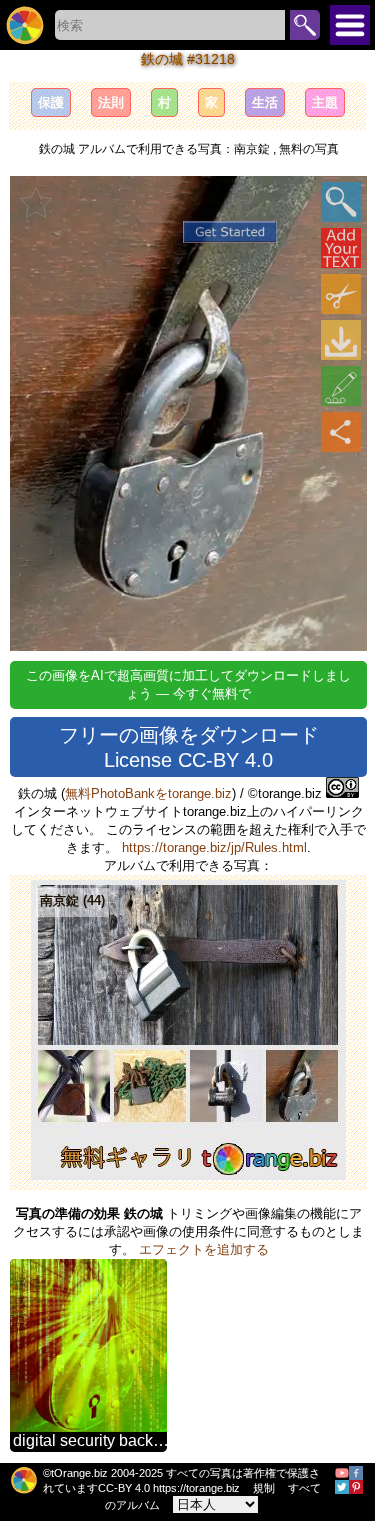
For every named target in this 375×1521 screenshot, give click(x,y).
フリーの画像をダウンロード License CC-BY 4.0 (189, 747)
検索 (305, 25)
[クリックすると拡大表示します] (341, 202)
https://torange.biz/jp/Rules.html (214, 847)
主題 (325, 102)
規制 (264, 1488)
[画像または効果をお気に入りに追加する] (36, 202)
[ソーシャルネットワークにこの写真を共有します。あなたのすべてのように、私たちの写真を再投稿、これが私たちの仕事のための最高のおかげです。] (341, 432)
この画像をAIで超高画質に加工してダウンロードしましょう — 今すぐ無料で (188, 684)
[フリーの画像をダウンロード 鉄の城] (341, 340)
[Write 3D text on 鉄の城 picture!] (341, 248)
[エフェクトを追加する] (341, 386)
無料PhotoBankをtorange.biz (148, 793)
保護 (51, 102)
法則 (111, 102)
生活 (265, 102)
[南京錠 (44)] (188, 1175)
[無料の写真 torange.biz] (25, 25)
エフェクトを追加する (204, 1249)
